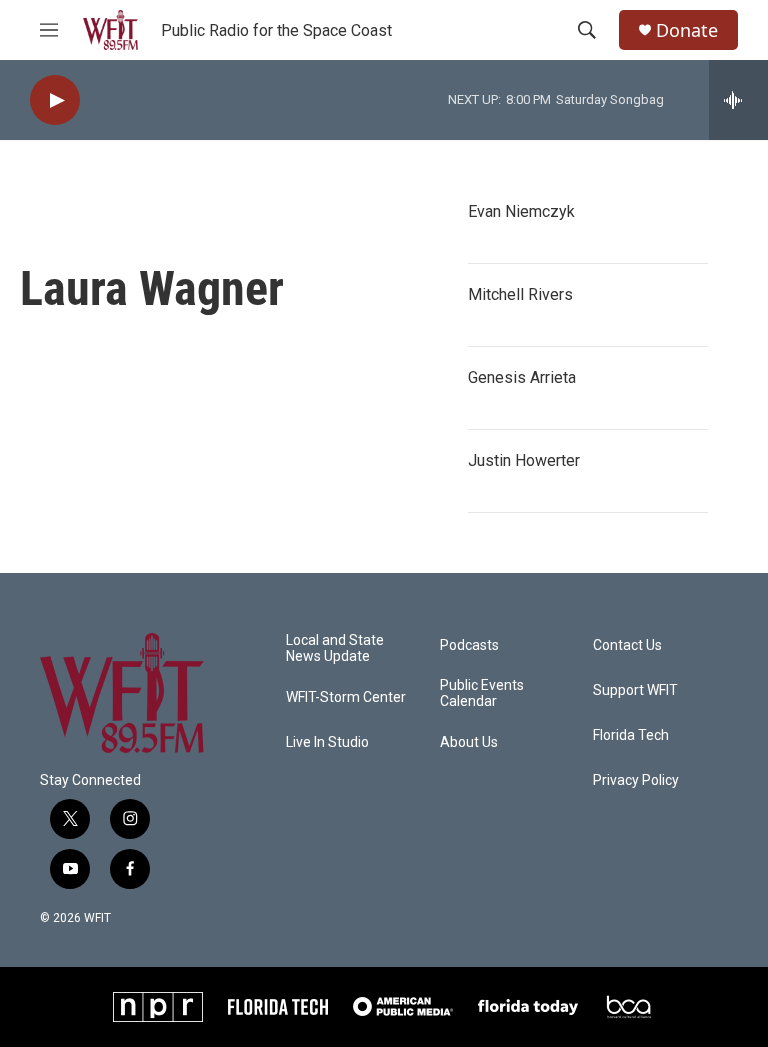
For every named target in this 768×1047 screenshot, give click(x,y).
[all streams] (738, 100)
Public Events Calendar (482, 693)
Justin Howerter (524, 460)
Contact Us (627, 645)
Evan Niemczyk (521, 211)
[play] (55, 100)
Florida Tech (631, 735)
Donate (687, 30)
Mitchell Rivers (520, 294)
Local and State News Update (335, 648)
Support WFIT (635, 690)
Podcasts (469, 645)
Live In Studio (327, 742)
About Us (469, 742)
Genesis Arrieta (522, 377)
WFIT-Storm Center (346, 697)
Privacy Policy (636, 780)
